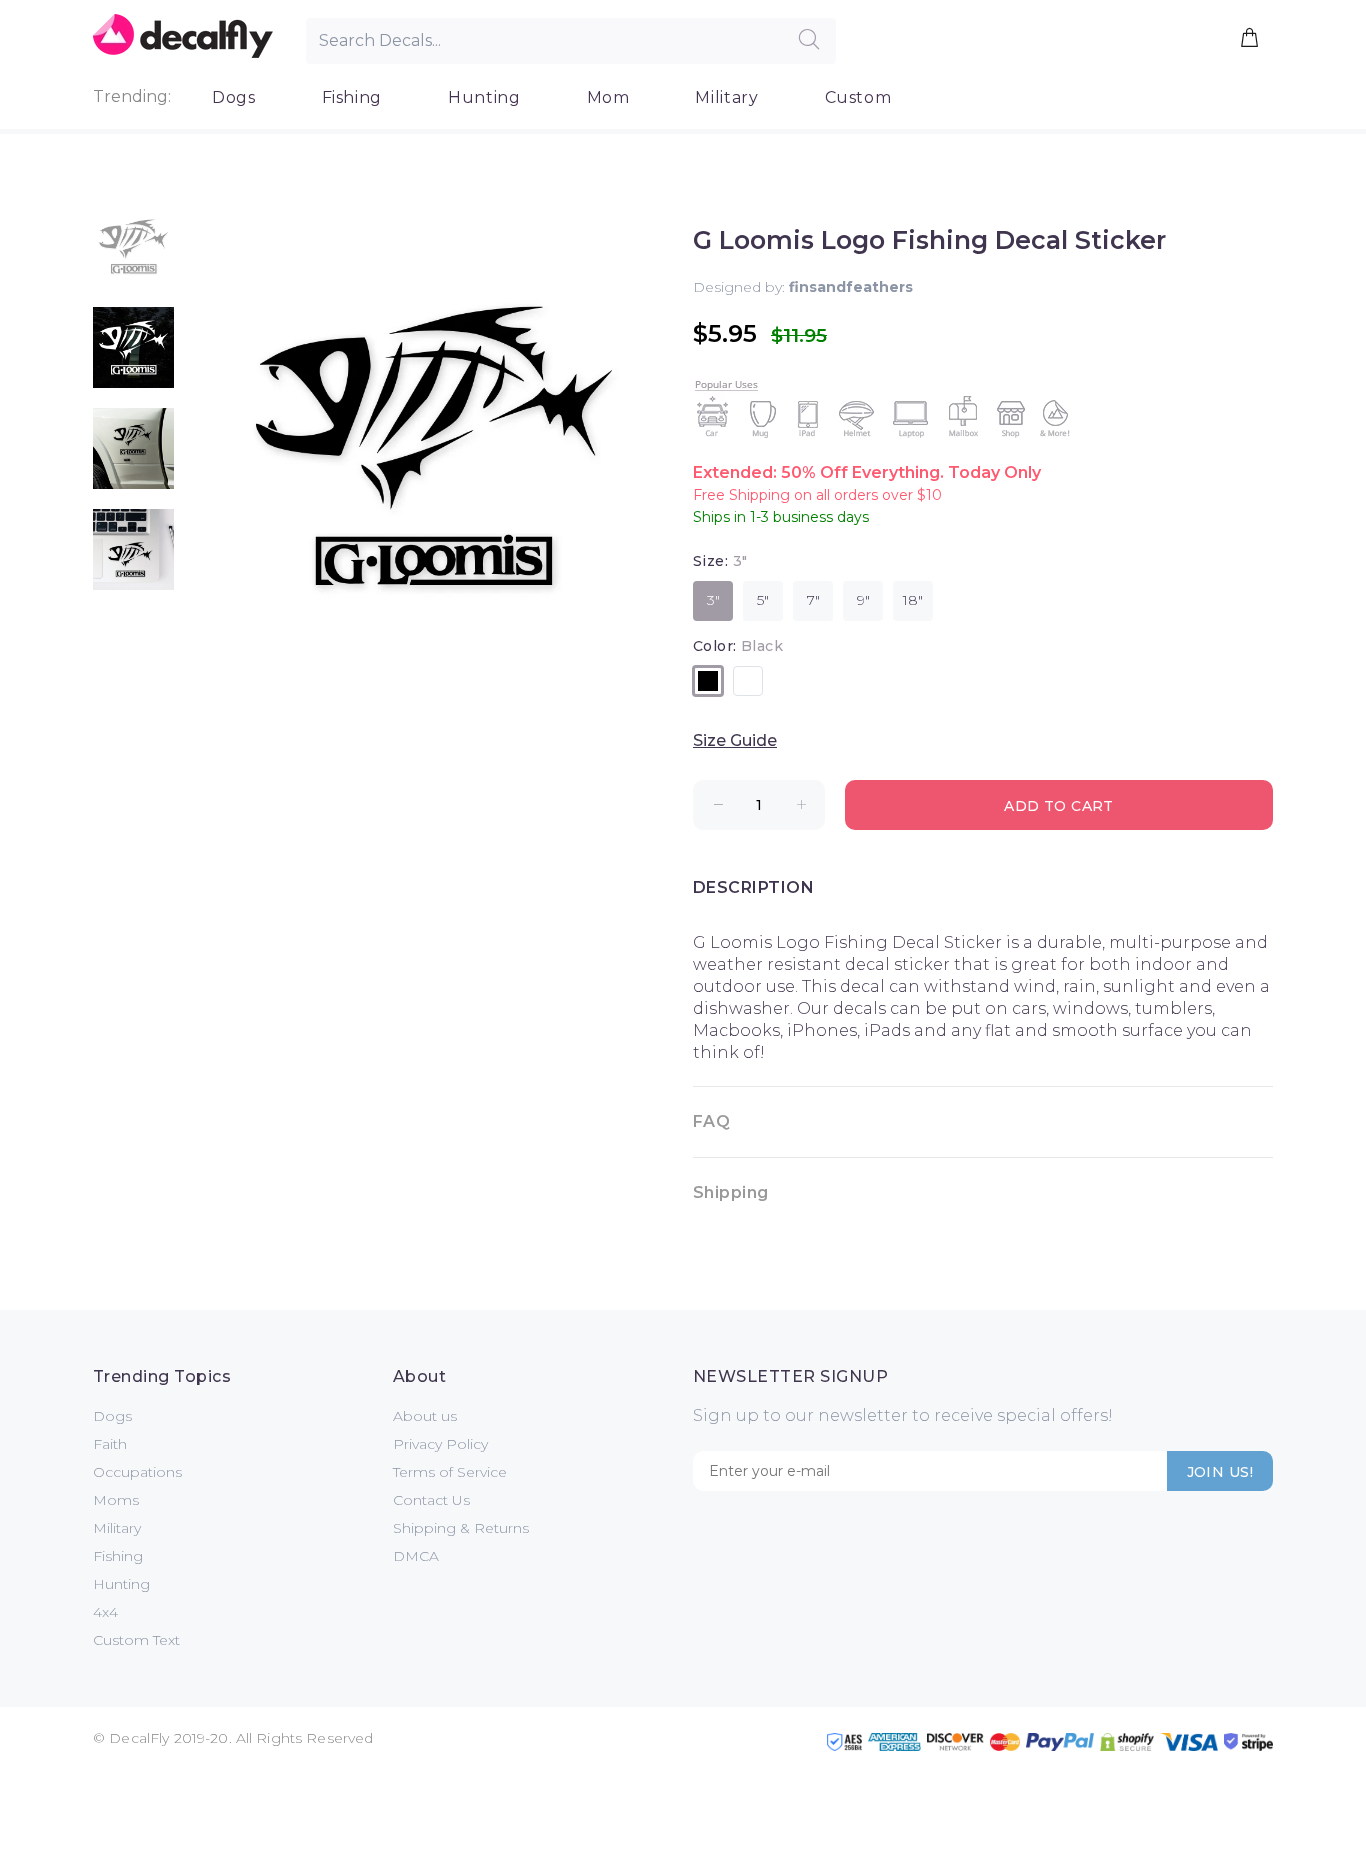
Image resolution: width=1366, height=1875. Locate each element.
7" (813, 600)
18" (913, 600)
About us (425, 1416)
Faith (110, 1444)
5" (763, 600)
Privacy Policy (440, 1444)
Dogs (234, 97)
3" (713, 600)
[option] (133, 256)
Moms (116, 1500)
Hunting (484, 97)
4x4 (105, 1612)
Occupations (137, 1472)
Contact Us (431, 1500)
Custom (858, 97)
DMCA (416, 1556)
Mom (608, 97)
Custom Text (136, 1640)
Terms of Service (450, 1472)
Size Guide (735, 740)
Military (726, 97)
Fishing (352, 97)
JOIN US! (1220, 1472)
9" (863, 600)
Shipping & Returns (461, 1528)
